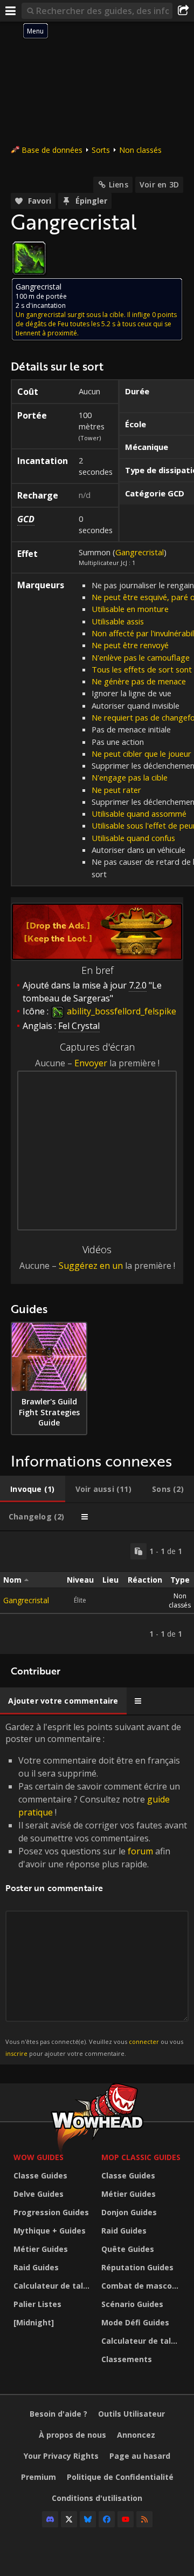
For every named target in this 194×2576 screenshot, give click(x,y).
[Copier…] (138, 1551)
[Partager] (183, 11)
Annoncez (136, 2435)
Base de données (52, 150)
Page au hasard (140, 2456)
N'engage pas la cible (130, 777)
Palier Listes (37, 2304)
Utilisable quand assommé (139, 813)
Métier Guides (41, 2249)
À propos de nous (72, 2435)
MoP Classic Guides (141, 2157)
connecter (144, 2042)
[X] (69, 2519)
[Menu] (11, 11)
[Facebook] (107, 2519)
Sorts (101, 150)
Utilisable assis (118, 621)
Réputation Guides (137, 2267)
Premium (39, 2477)
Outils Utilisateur (131, 2414)
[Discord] (50, 2519)
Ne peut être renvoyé (130, 645)
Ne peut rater (116, 790)
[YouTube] (126, 2519)
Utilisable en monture (130, 609)
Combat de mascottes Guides (143, 2286)
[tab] (33, 1489)
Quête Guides (128, 2249)
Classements (127, 2359)
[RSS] (144, 2519)
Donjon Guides (129, 2212)
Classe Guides (40, 2175)
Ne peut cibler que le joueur (141, 754)
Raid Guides (36, 2267)
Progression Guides (51, 2212)
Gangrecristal (140, 552)
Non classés (140, 150)
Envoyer (91, 1063)
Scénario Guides (132, 2304)
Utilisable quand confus (133, 838)
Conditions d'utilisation (97, 2498)
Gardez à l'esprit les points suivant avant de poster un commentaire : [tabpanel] (96, 1889)
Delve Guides (39, 2194)
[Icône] (29, 258)
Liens (119, 184)
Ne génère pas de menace (139, 681)
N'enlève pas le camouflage (141, 657)
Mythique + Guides (50, 2231)
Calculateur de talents (55, 2286)
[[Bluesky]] (88, 2519)
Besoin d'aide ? (58, 2414)
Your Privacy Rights (61, 2456)
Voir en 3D (159, 184)
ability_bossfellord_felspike (120, 1011)
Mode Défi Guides (135, 2322)
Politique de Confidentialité (120, 2477)
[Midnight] (34, 2322)
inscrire (16, 2053)
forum (140, 1851)
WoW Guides (39, 2157)
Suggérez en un (91, 1266)
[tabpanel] (97, 1593)
